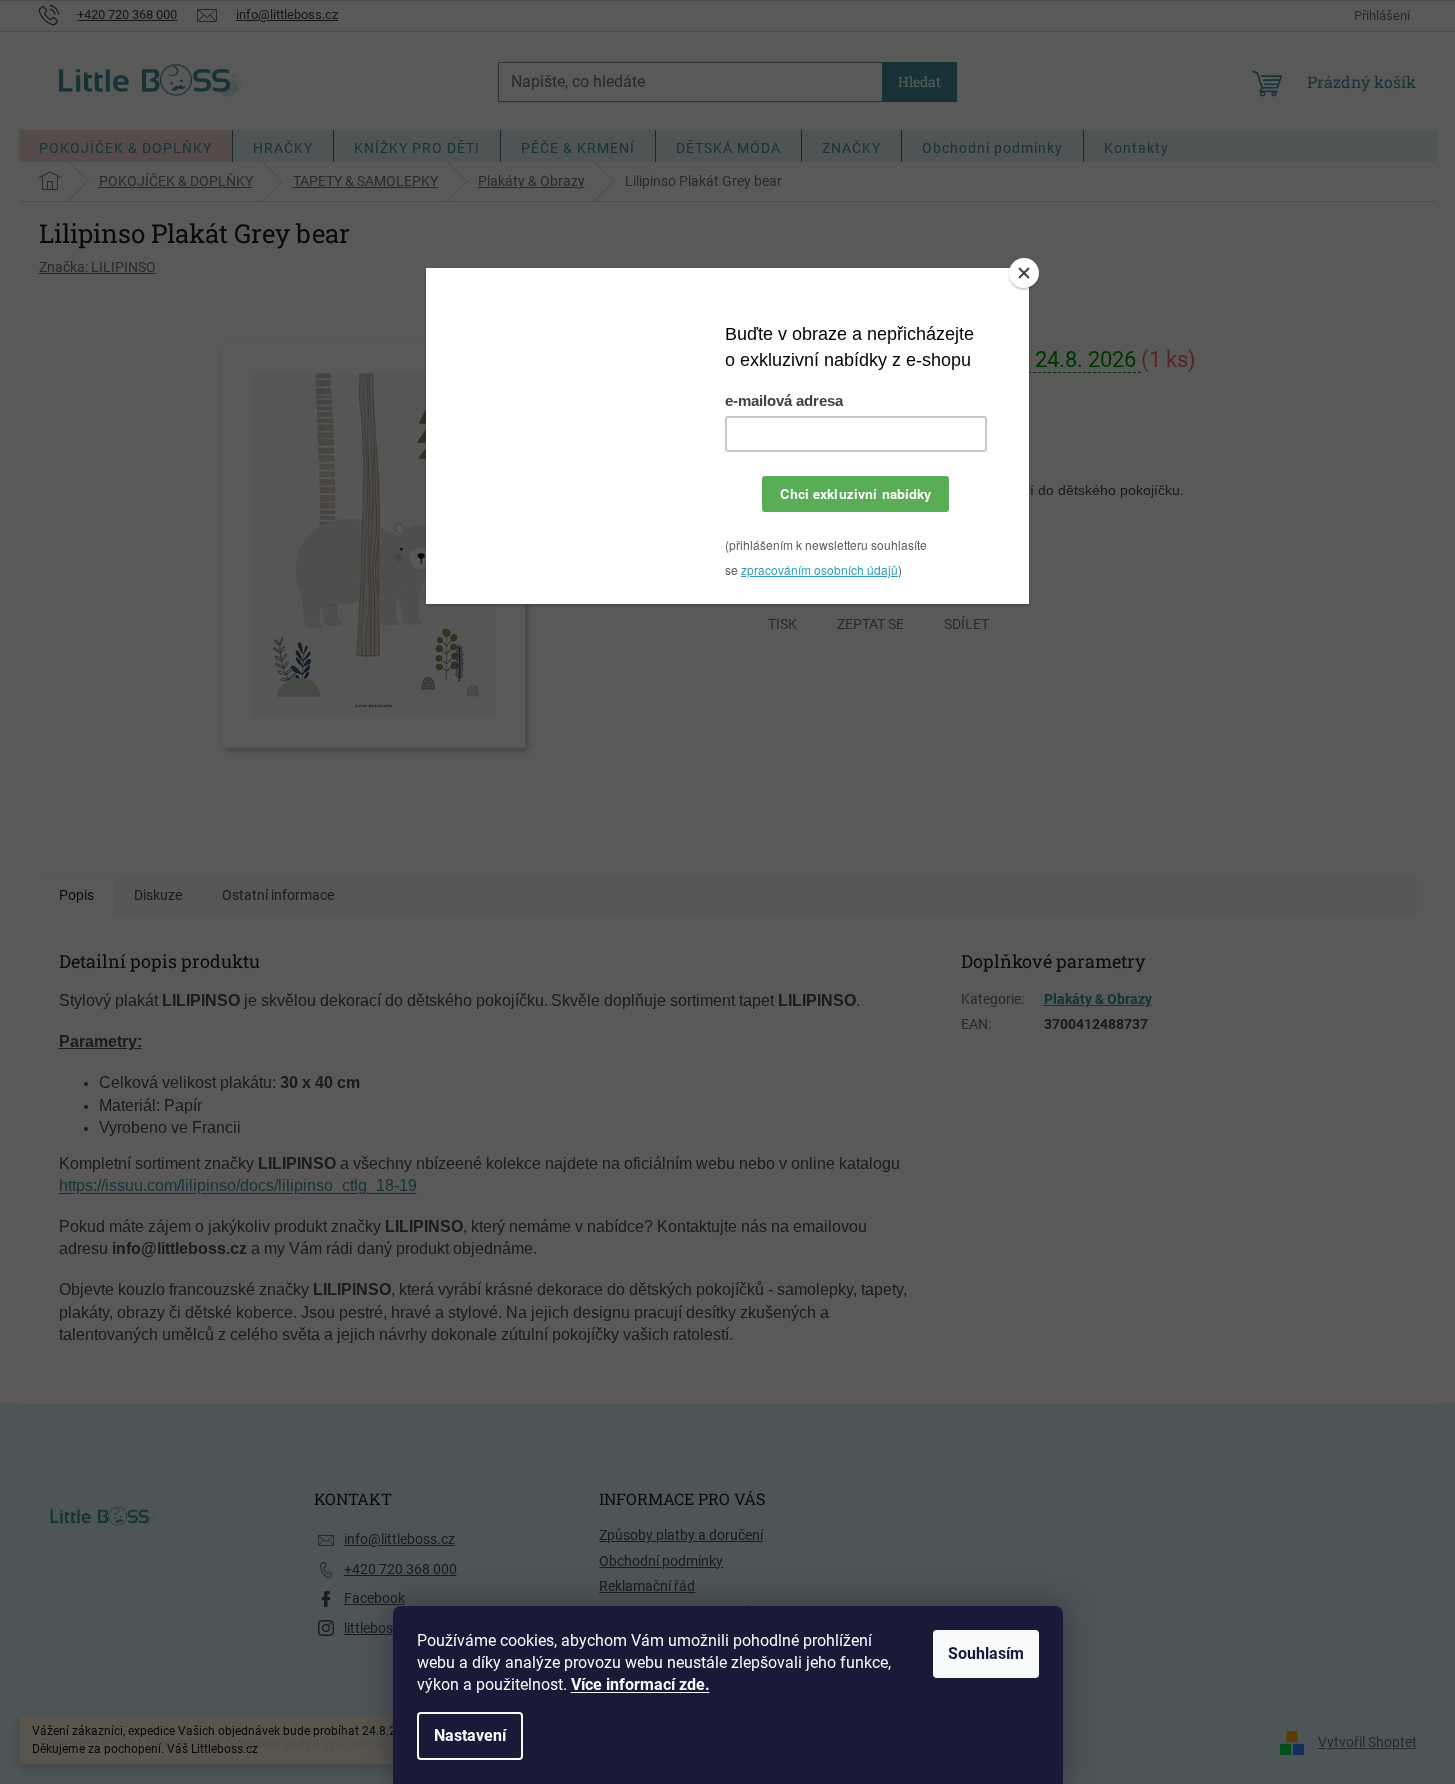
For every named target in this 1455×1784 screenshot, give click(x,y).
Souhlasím (986, 1653)
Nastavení (470, 1735)
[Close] (1024, 273)
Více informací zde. (640, 1684)
